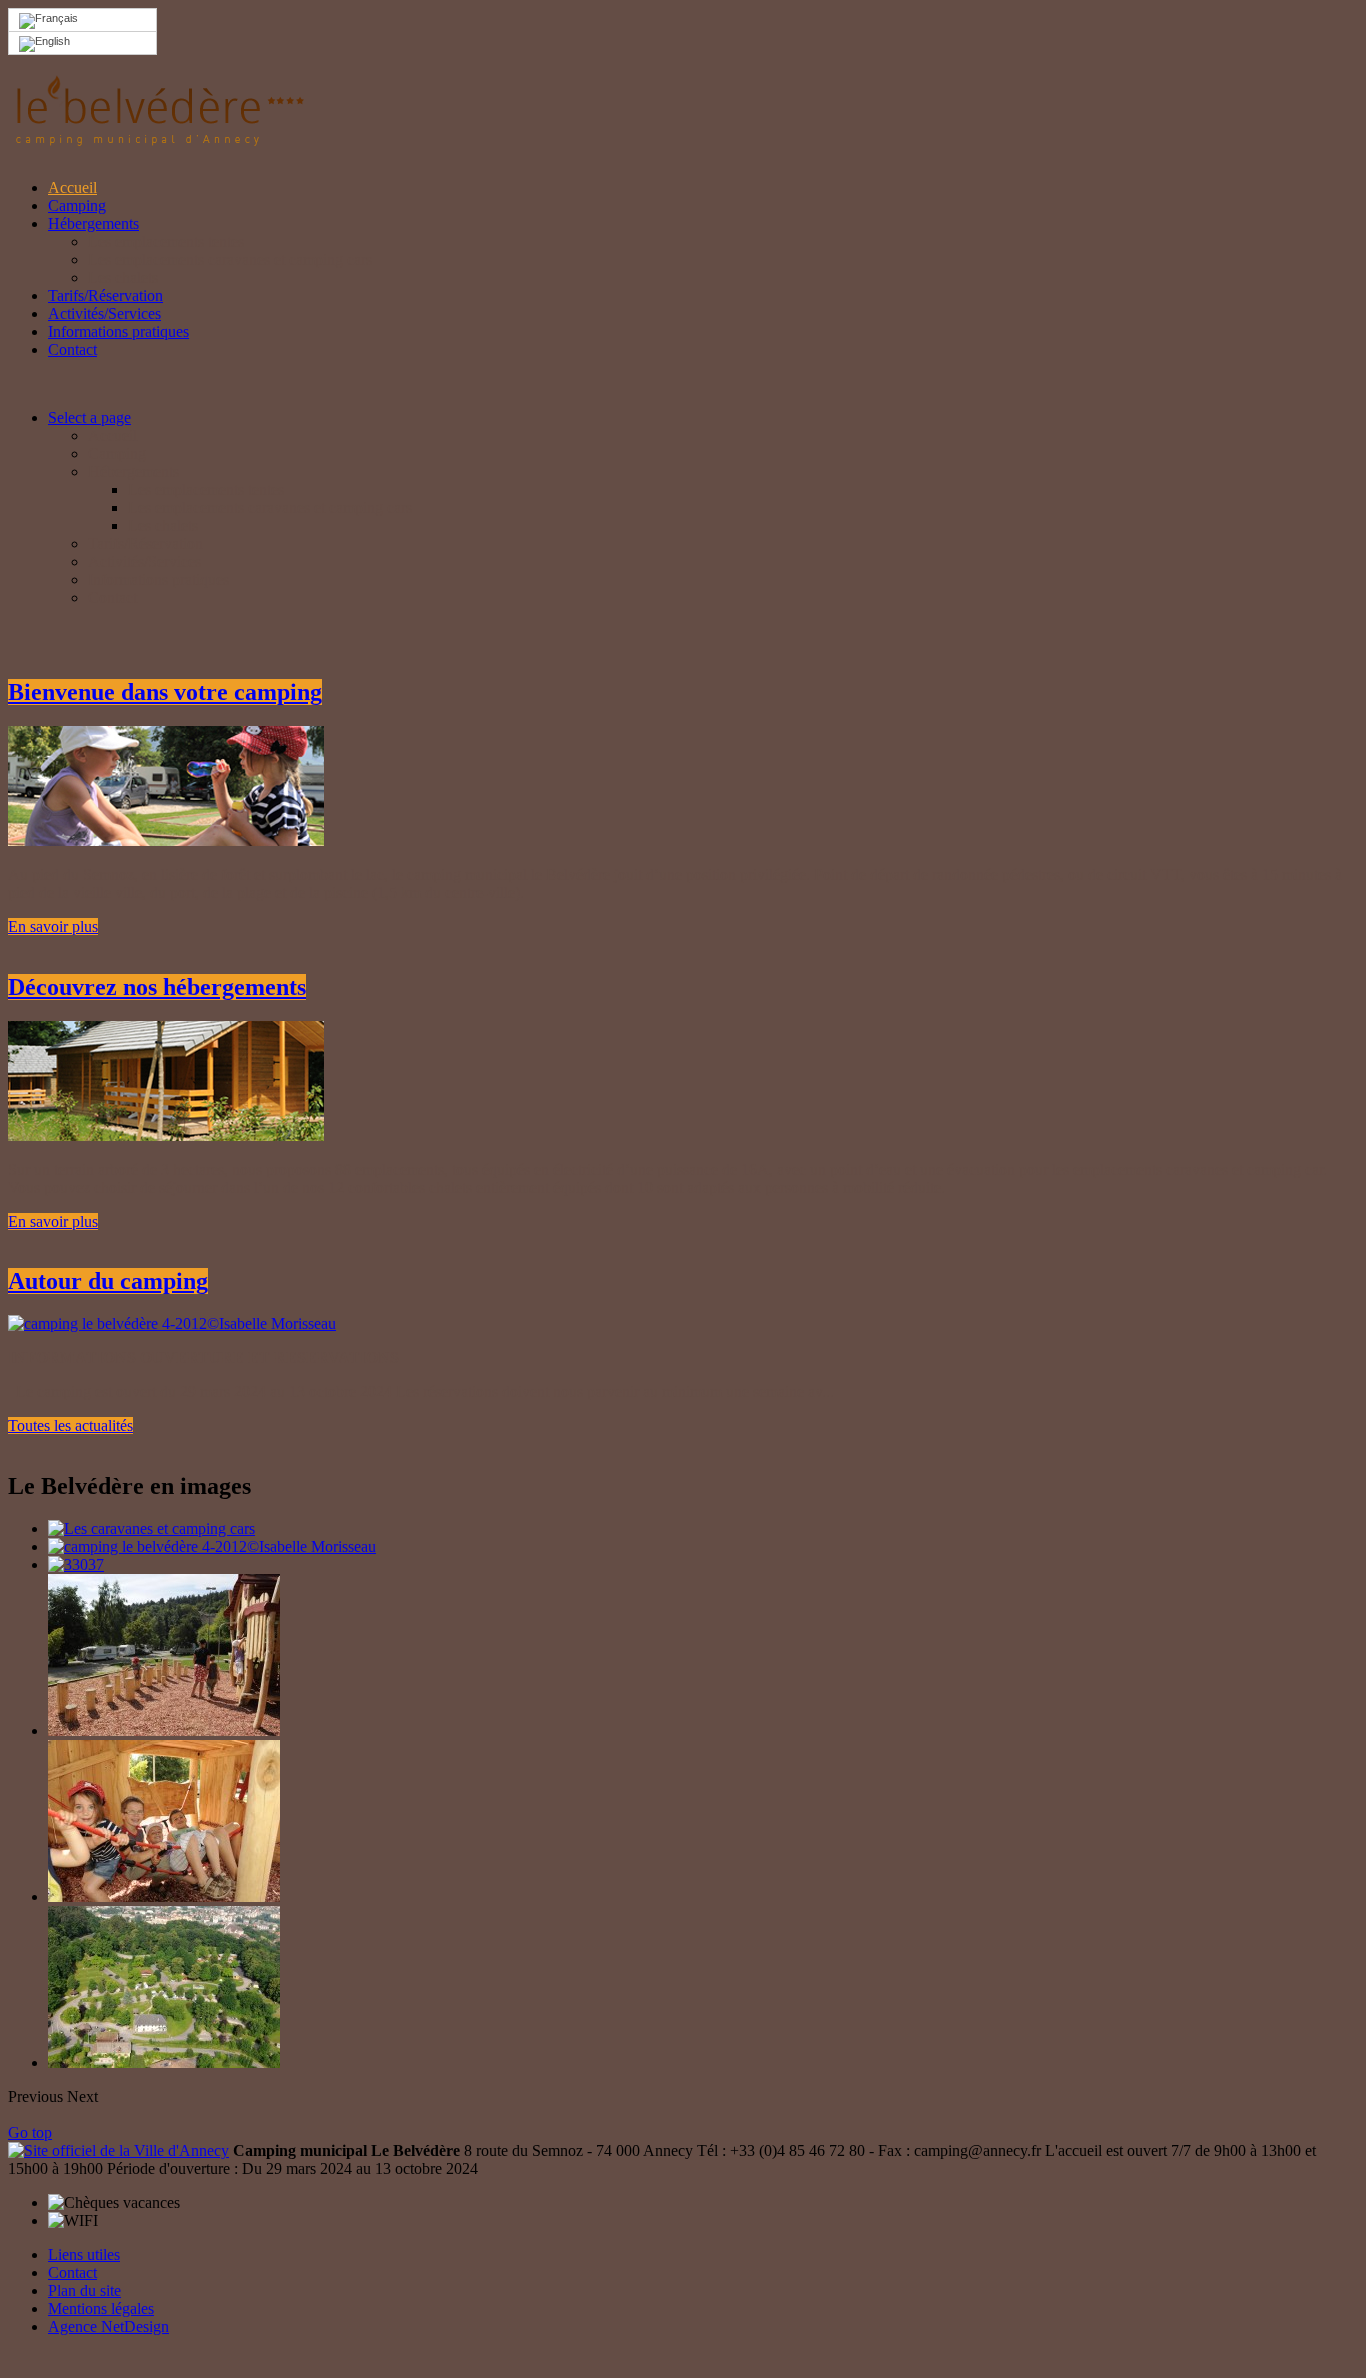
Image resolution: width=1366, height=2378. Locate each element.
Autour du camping (108, 1281)
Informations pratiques (118, 331)
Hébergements (93, 223)
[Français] (82, 20)
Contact (72, 349)
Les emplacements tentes (166, 241)
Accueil (72, 187)
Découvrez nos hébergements (157, 987)
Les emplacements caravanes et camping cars (230, 259)
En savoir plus (53, 926)
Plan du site (84, 2290)
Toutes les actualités (70, 1425)
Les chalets (123, 277)
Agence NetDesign (108, 2326)
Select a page (89, 417)
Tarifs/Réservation (105, 295)
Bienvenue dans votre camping (165, 692)
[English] (82, 43)
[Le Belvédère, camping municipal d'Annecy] (158, 138)
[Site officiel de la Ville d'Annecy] (118, 2150)
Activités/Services (104, 313)
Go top (30, 2132)
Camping (77, 205)
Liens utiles (84, 2254)
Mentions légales (101, 2308)
